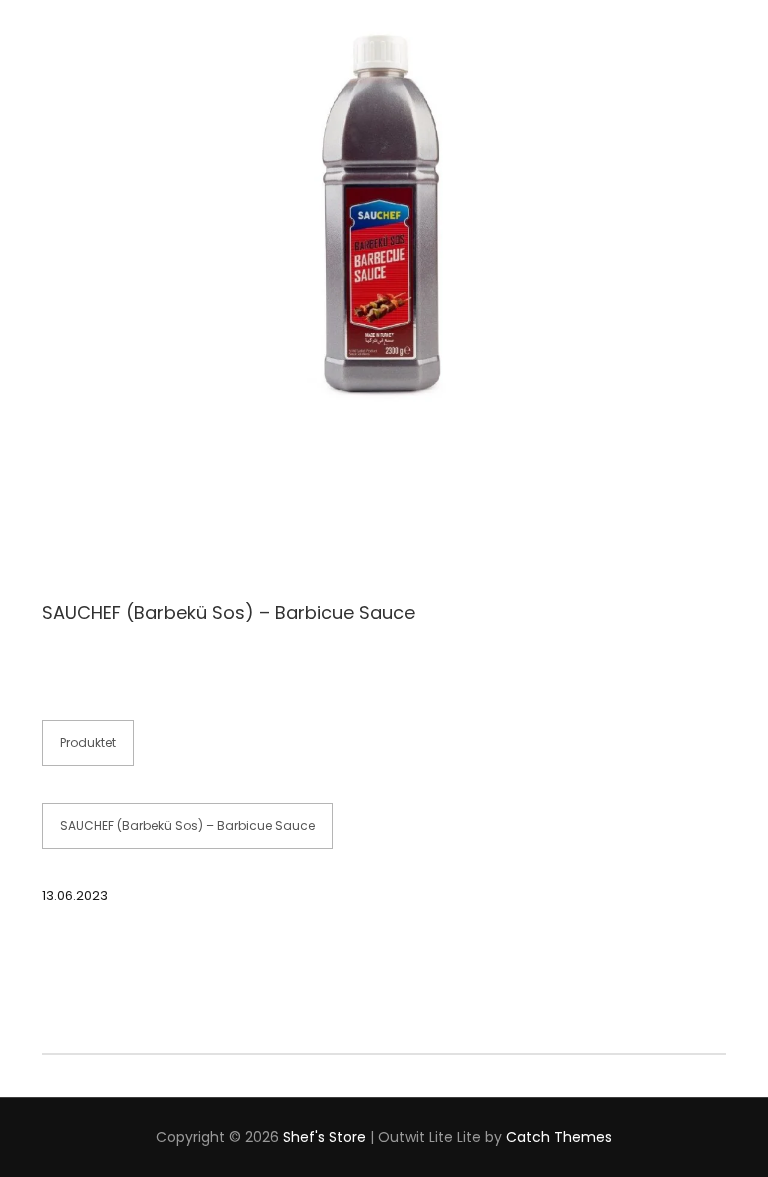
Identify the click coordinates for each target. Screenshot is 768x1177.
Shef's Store (324, 1137)
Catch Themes (559, 1137)
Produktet (88, 742)
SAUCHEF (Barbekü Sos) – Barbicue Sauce (187, 825)
